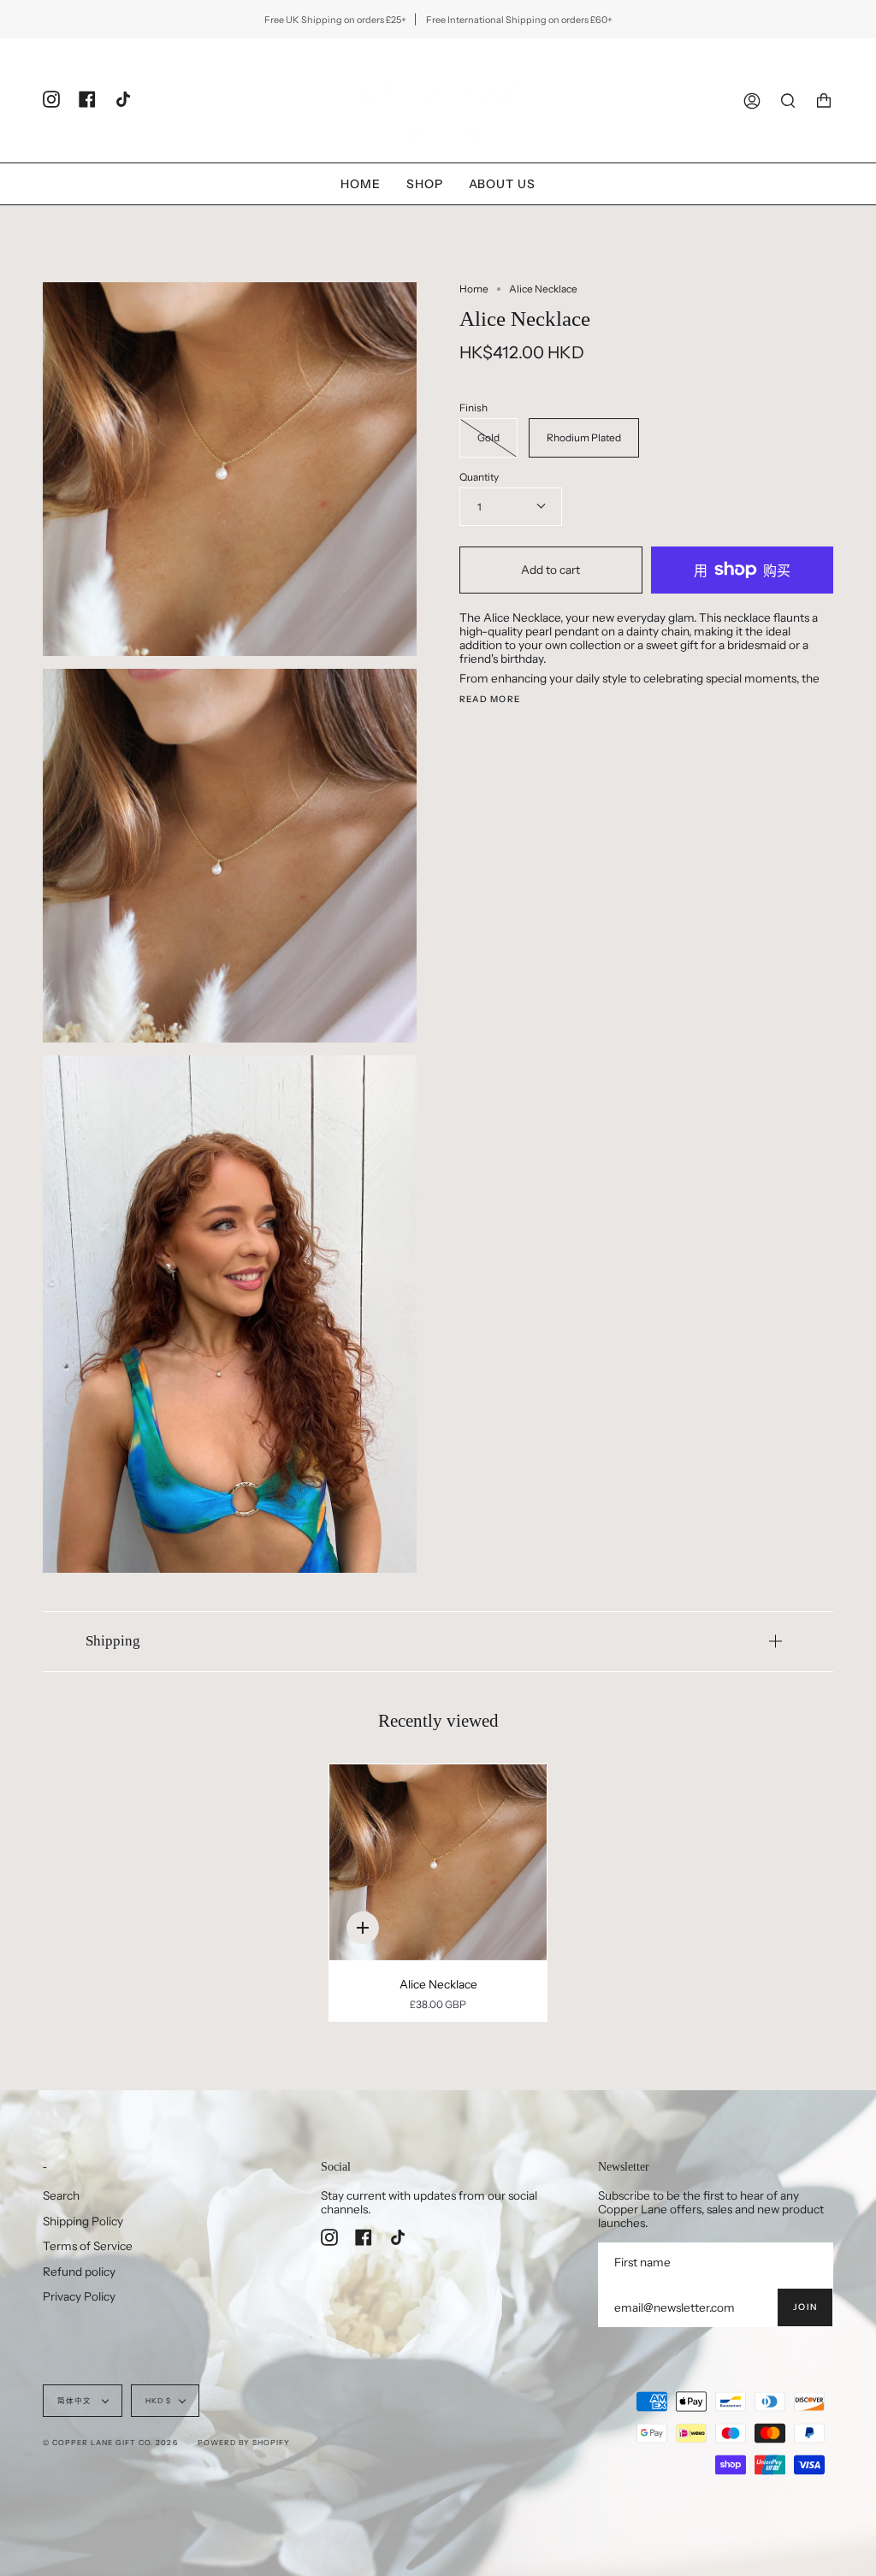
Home (474, 289)
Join (805, 2307)
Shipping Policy (83, 2221)
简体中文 (76, 2401)
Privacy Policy (79, 2296)
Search (61, 2195)
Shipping (113, 1641)
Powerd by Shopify (244, 2443)
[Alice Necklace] (438, 1862)
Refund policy (79, 2272)
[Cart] (824, 100)
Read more (490, 700)
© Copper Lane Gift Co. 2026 (110, 2443)
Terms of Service (88, 2246)
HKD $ (158, 2401)
